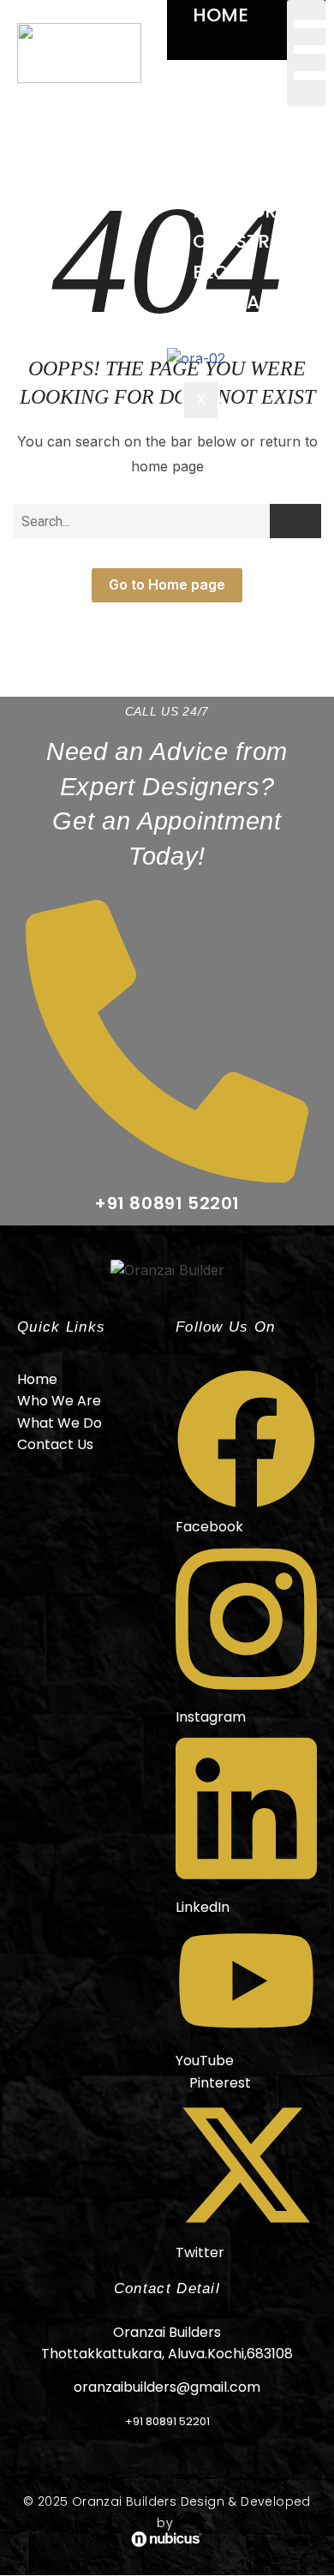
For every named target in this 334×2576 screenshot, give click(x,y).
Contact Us (254, 302)
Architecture (263, 121)
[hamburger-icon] (306, 53)
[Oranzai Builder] (167, 1271)
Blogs (223, 272)
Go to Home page (167, 584)
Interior (235, 211)
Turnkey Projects (222, 166)
